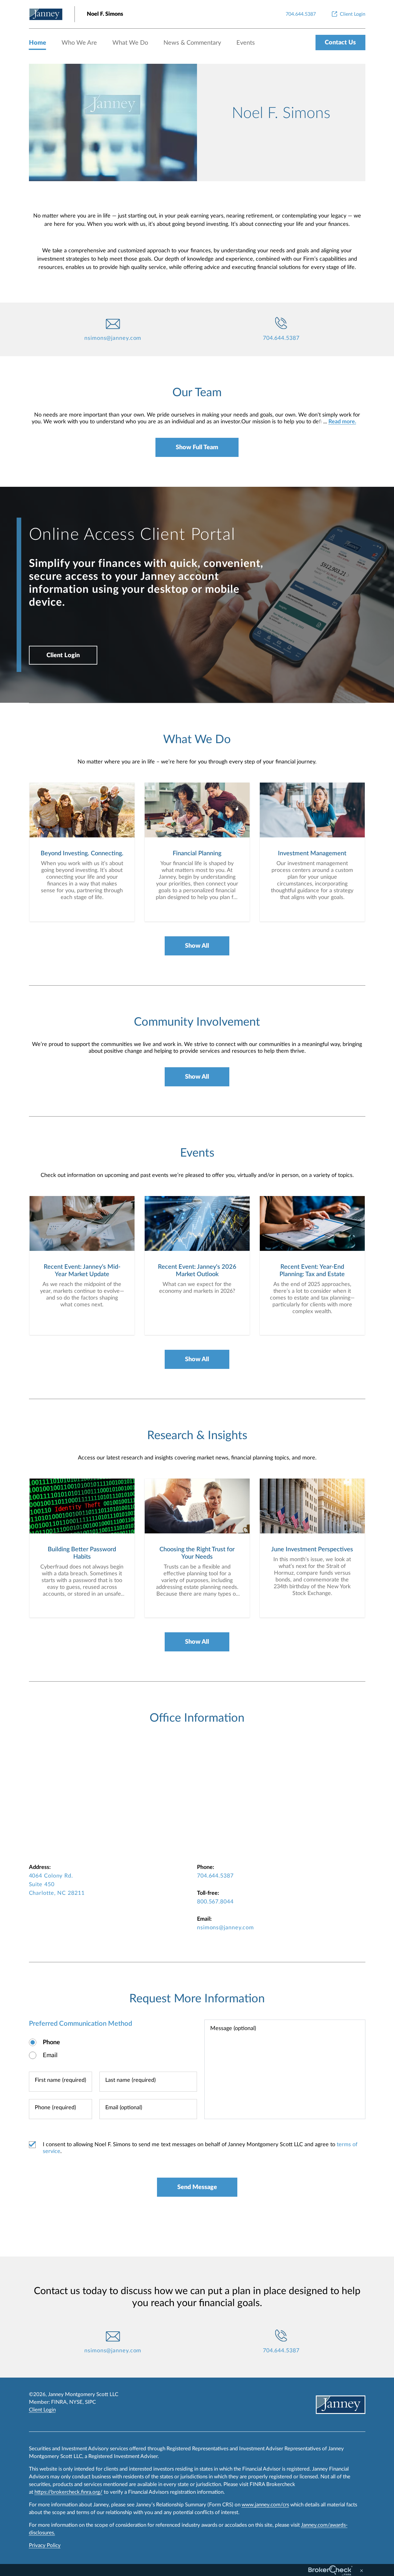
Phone (51, 2042)
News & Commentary (192, 43)
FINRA (59, 2402)
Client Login (63, 655)
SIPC (90, 2402)
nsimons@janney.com (113, 338)
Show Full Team (197, 447)
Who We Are (79, 43)
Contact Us (340, 43)
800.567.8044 (215, 1902)
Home (38, 43)
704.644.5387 (281, 338)
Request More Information (197, 1999)
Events (246, 43)
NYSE (76, 2402)
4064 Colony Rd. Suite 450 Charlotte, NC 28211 (57, 1885)
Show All (197, 946)
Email (50, 2055)
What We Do (130, 43)
